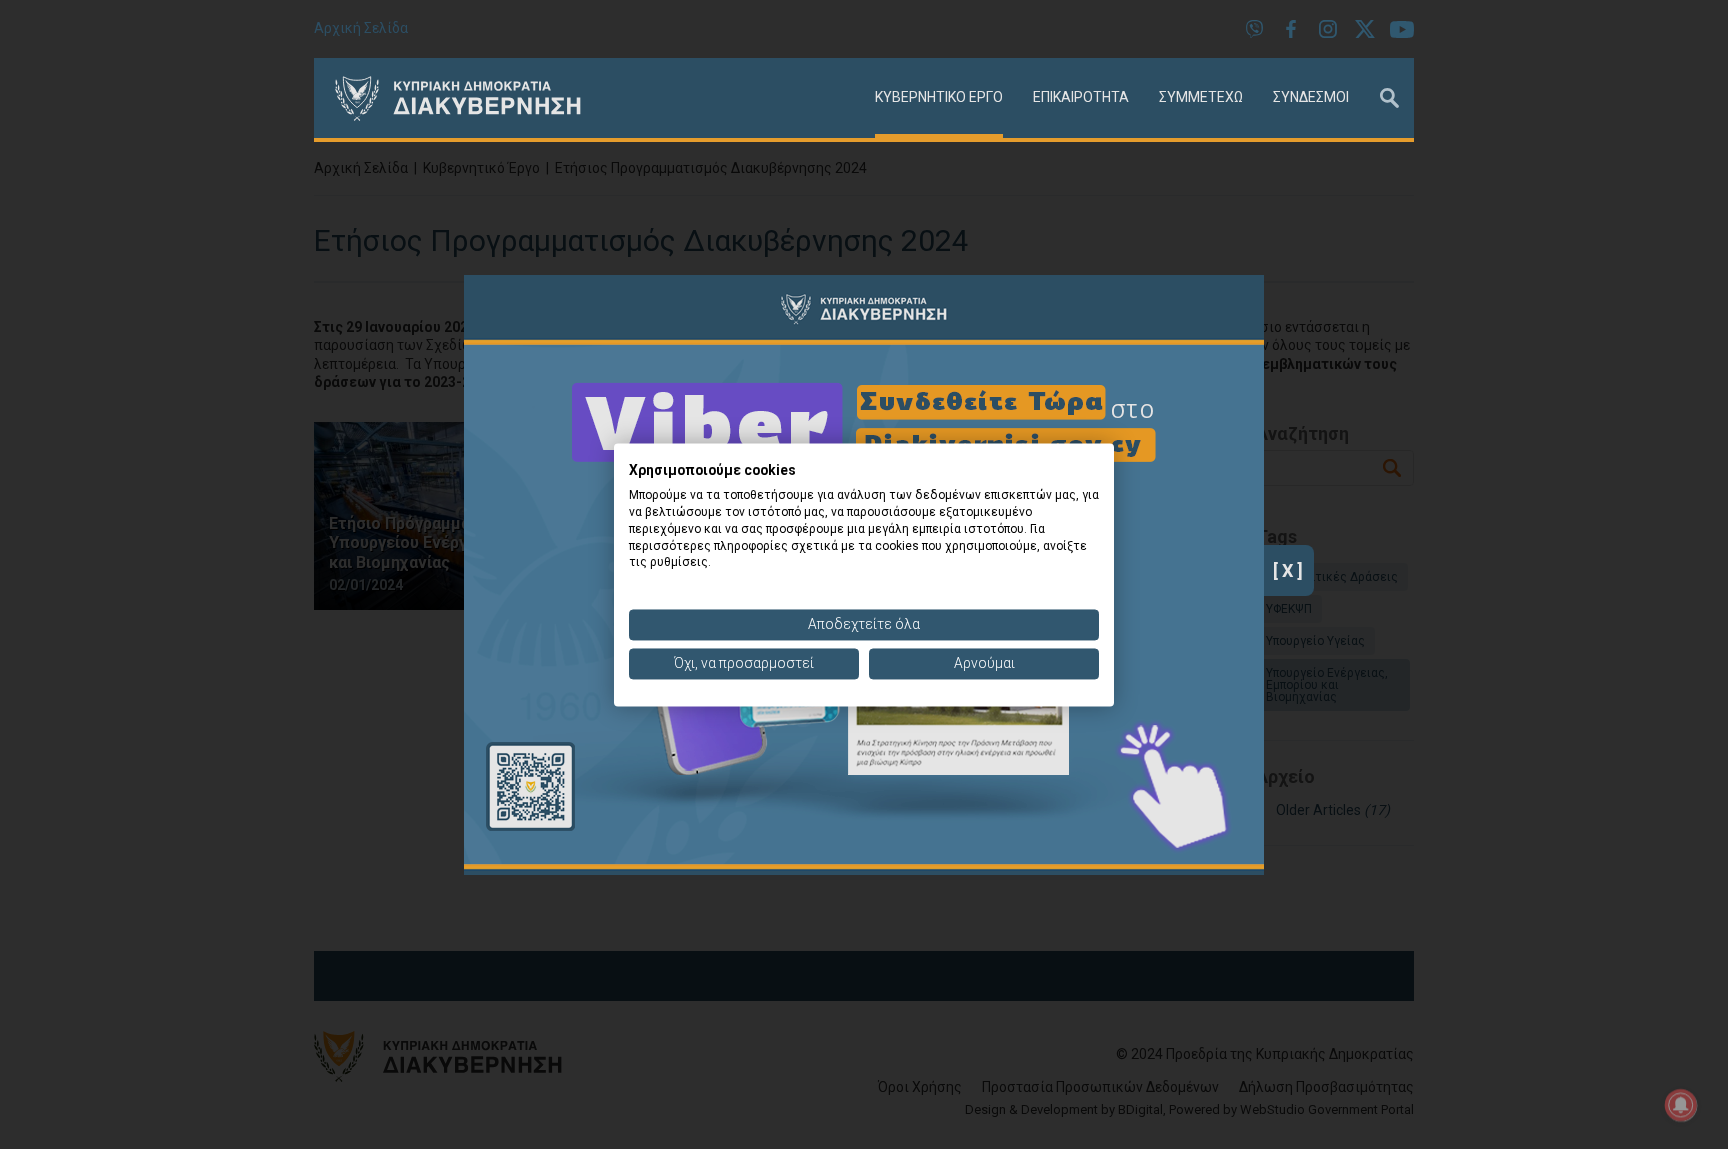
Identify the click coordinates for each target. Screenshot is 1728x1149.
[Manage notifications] (1681, 1105)
